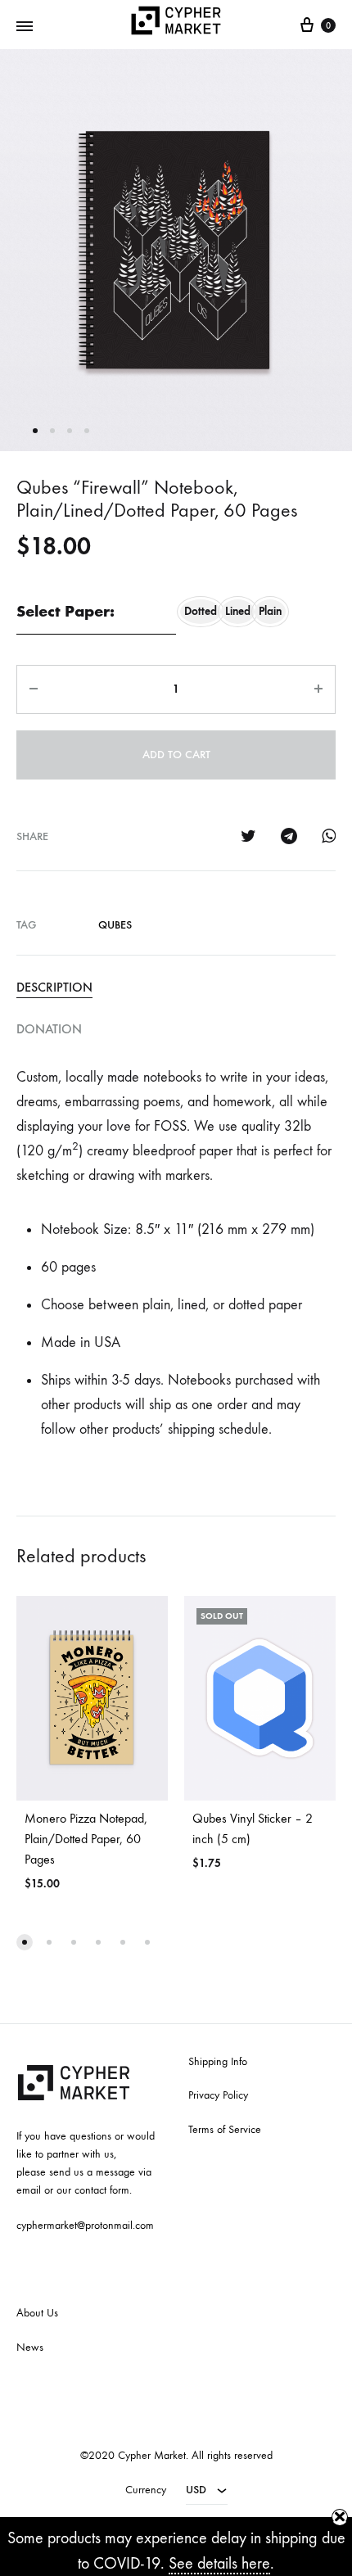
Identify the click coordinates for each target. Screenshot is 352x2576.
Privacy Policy (218, 2095)
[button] (25, 1942)
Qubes (115, 925)
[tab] (176, 987)
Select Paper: (65, 611)
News (30, 2347)
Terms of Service (225, 2129)
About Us (37, 2313)
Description (54, 987)
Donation (49, 1029)
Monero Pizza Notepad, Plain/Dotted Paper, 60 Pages (86, 1839)
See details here (219, 2563)
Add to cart (176, 755)
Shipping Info (218, 2061)
